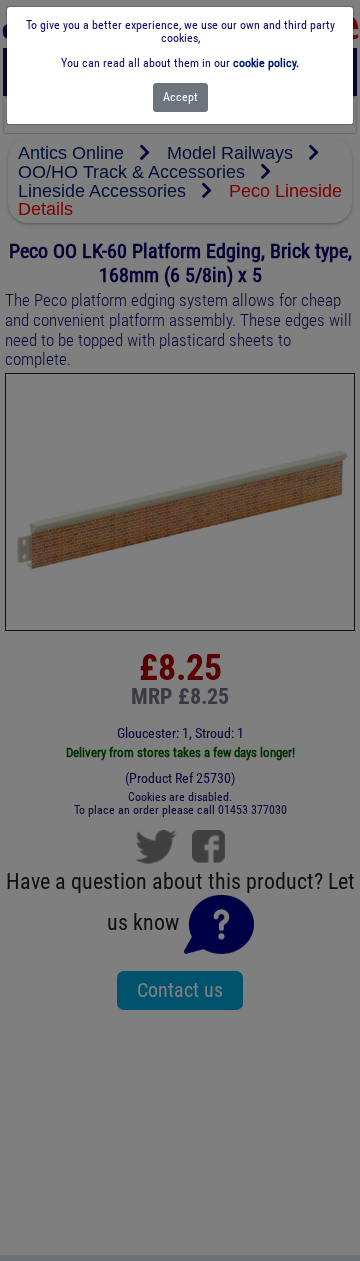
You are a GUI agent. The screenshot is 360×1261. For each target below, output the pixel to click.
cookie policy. (266, 63)
